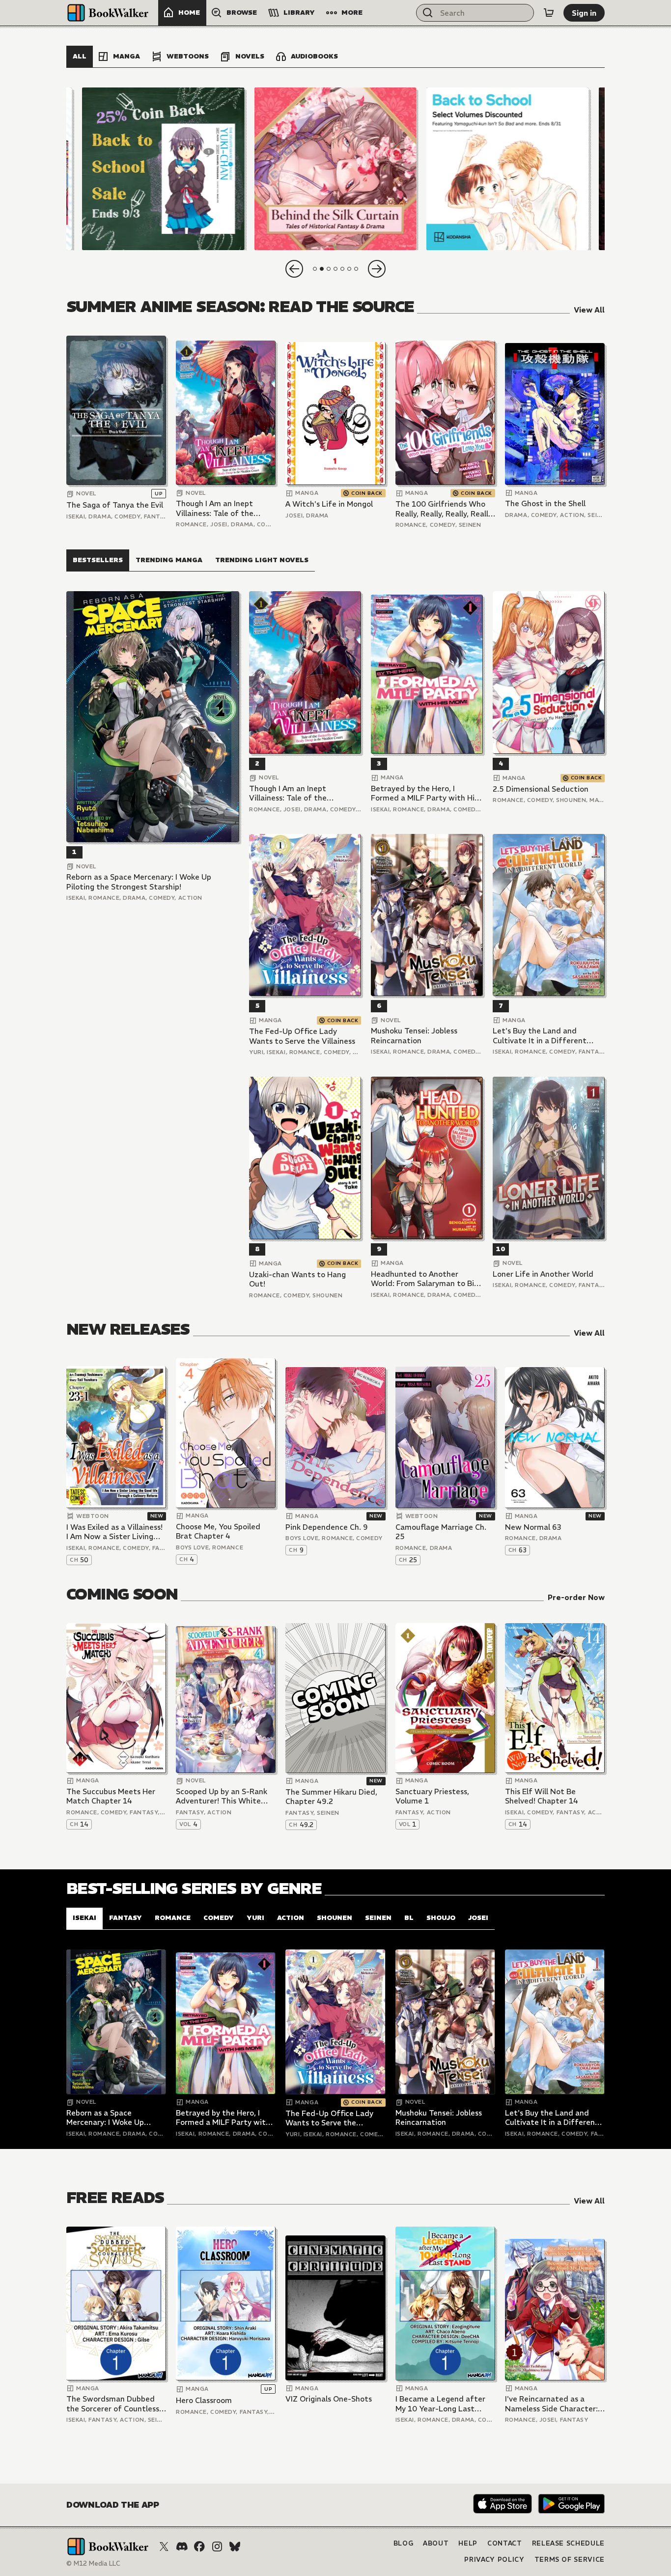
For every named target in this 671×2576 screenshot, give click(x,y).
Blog (404, 2543)
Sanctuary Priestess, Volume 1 (432, 1796)
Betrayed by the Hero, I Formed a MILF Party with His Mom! (424, 793)
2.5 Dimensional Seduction (541, 789)
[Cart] (549, 13)
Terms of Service (570, 2560)
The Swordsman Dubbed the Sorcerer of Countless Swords (113, 2404)
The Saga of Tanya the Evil (115, 505)
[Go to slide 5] (342, 269)
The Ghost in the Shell (545, 503)
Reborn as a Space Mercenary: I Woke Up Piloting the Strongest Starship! (139, 882)
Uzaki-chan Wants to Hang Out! (297, 1279)
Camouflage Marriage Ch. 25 (441, 1532)
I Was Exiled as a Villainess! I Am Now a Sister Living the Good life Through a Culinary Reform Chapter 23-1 (114, 1532)
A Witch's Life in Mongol (329, 504)
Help (468, 2543)
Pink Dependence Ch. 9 (327, 1527)
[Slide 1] (163, 169)
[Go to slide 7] (356, 269)
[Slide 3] (508, 169)
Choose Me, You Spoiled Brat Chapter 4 (218, 1531)
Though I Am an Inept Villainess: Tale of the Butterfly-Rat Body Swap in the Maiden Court (222, 508)
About (436, 2543)
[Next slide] (377, 269)
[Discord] (182, 2547)
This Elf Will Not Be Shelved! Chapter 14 (542, 1796)
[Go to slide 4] (335, 269)
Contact (505, 2543)
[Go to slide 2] (322, 269)
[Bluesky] (235, 2547)
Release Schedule (568, 2543)
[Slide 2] (335, 169)
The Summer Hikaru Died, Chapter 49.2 (331, 1797)
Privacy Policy (494, 2560)
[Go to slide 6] (349, 269)
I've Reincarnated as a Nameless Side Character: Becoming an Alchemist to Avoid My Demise (552, 2404)
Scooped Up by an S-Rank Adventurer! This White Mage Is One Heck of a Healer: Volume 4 (222, 1796)
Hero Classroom (204, 2400)
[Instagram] (217, 2547)
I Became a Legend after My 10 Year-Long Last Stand (440, 2404)
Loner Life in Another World (543, 1274)
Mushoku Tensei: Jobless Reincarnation (414, 1036)
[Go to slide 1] (315, 269)
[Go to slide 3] (329, 269)
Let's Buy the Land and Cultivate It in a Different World (540, 1036)
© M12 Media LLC (93, 2563)
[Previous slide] (294, 269)
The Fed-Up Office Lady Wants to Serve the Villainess (302, 1036)
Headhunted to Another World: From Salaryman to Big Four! (425, 1279)
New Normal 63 (533, 1527)
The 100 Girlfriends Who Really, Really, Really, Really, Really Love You (445, 509)
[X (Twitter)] (164, 2547)
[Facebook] (199, 2547)
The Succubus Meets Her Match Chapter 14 (111, 1796)
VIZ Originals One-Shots (329, 2399)
